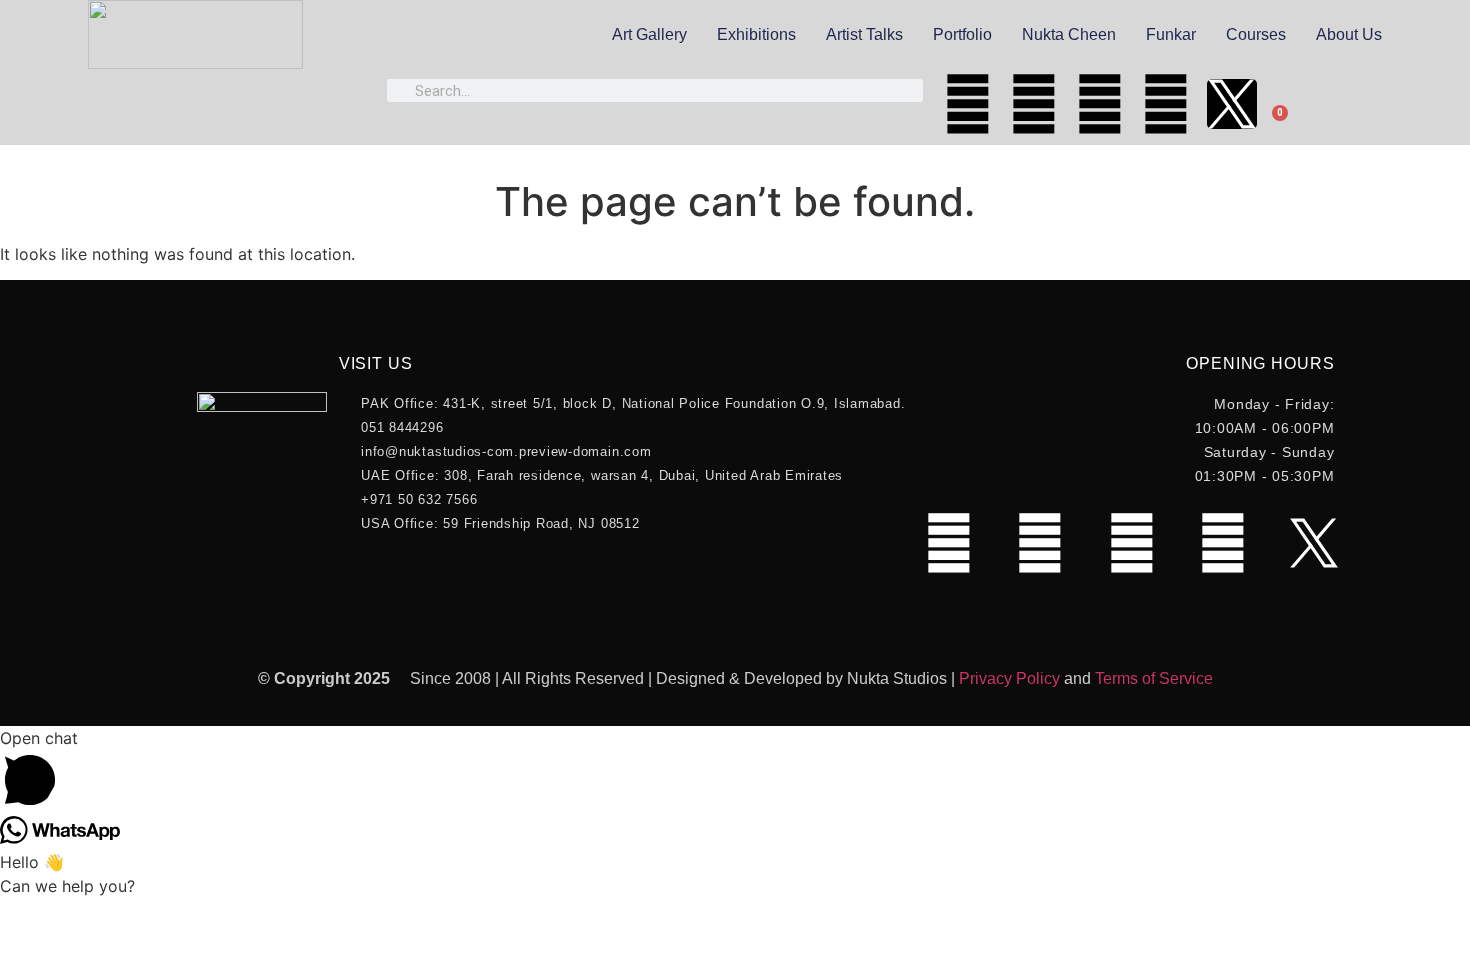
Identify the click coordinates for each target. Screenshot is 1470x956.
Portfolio (962, 34)
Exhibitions (756, 34)
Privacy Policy (1009, 678)
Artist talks (864, 34)
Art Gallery (649, 34)
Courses (1256, 34)
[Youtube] (1034, 104)
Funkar (1171, 34)
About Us (1349, 34)
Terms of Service (1154, 678)
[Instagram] (1100, 104)
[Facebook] (968, 104)
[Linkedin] (1166, 104)
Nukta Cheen (1069, 34)
